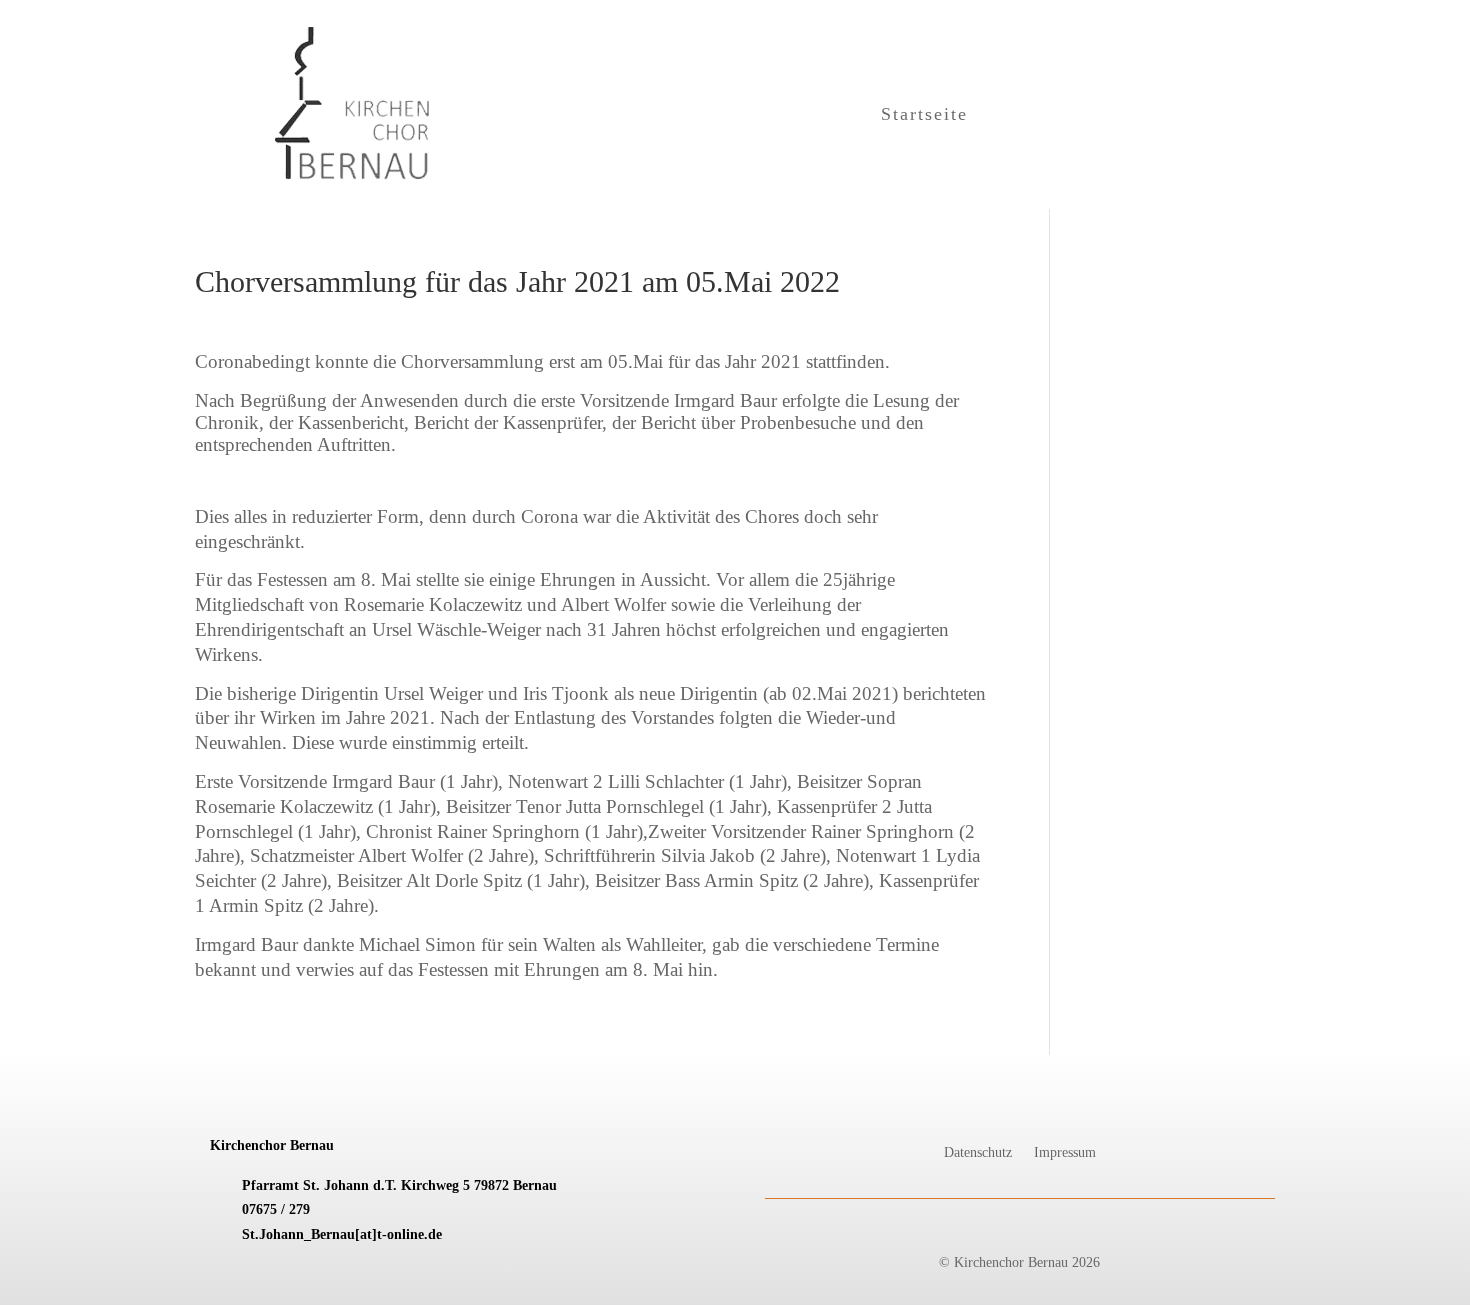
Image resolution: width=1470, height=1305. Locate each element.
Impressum (1065, 1153)
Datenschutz (978, 1153)
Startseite (924, 115)
